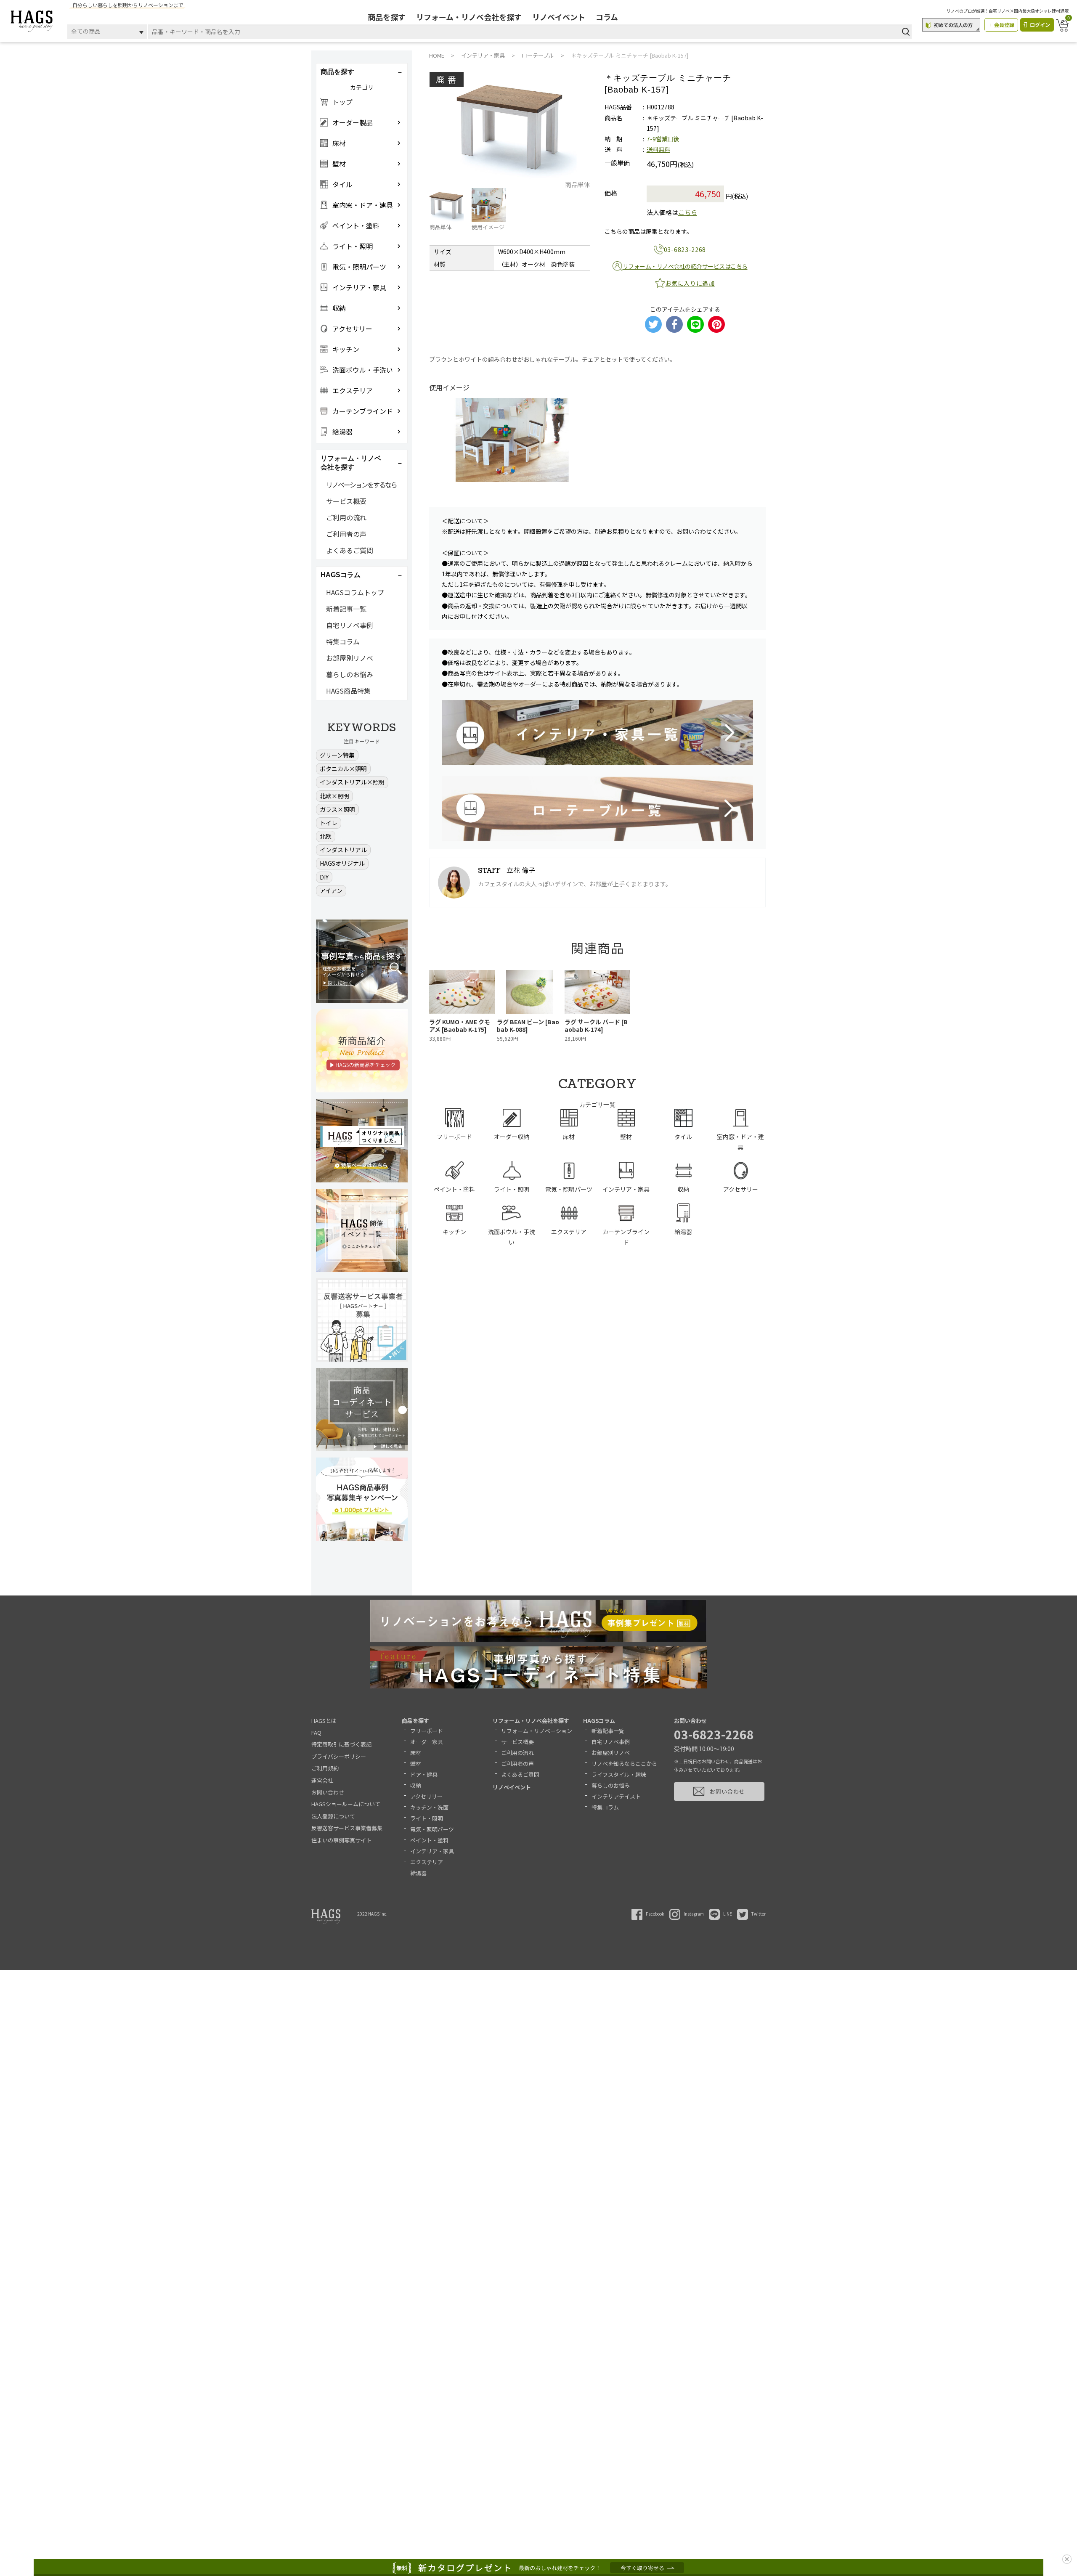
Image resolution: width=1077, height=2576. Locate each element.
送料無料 (658, 149)
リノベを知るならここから (624, 1764)
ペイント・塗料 (429, 1840)
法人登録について (333, 1816)
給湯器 (418, 1873)
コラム (607, 17)
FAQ (316, 1732)
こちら (688, 212)
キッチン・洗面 (429, 1807)
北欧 (326, 836)
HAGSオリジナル (342, 863)
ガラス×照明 (337, 809)
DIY (324, 877)
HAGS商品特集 (348, 691)
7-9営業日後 (663, 139)
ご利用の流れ (346, 517)
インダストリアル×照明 (352, 782)
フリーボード (427, 1731)
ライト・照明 (427, 1818)
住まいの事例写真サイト (341, 1840)
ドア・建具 (424, 1774)
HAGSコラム (599, 1721)
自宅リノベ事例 (350, 625)
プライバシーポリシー (339, 1756)
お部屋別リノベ (350, 658)
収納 (416, 1785)
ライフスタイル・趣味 (619, 1774)
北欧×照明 (334, 796)
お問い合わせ (328, 1792)
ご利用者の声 (346, 534)
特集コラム (343, 641)
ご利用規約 (325, 1768)
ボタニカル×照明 (343, 769)
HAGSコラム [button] (341, 575)
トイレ (329, 823)
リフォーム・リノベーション (537, 1731)
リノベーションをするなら (361, 485)
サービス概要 (346, 501)
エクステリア (427, 1862)
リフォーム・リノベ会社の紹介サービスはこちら (685, 266)
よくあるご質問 (350, 550)
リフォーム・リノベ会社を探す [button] (351, 463)
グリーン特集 (337, 755)
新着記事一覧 (346, 609)
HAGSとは (324, 1721)
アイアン (331, 890)
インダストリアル (343, 850)
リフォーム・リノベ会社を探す (469, 17)
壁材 (416, 1764)
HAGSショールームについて (346, 1804)
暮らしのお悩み (350, 674)
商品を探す (387, 17)
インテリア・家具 (432, 1851)
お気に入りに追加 (690, 283)
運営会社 (322, 1780)
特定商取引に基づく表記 (341, 1744)
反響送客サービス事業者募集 (347, 1828)
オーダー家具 (427, 1742)
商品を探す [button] (337, 72)
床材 (416, 1753)
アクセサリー (426, 1796)
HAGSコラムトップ (355, 592)
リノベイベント (559, 17)
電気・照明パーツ (432, 1829)
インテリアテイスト (616, 1796)
